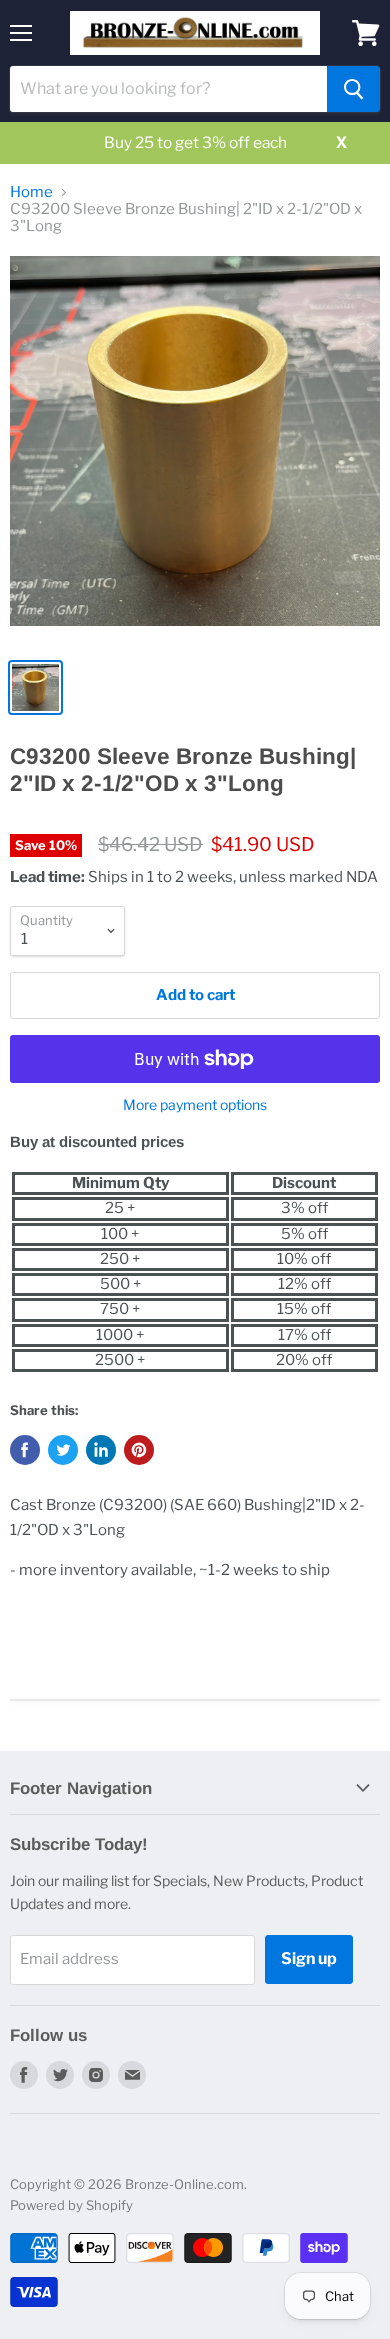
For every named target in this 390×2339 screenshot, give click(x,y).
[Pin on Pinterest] (139, 1450)
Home (31, 192)
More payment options (195, 1105)
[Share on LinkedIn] (101, 1450)
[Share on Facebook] (25, 1450)
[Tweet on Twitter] (63, 1450)
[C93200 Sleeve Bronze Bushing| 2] (195, 451)
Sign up (309, 1958)
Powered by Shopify (71, 2205)
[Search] (353, 89)
